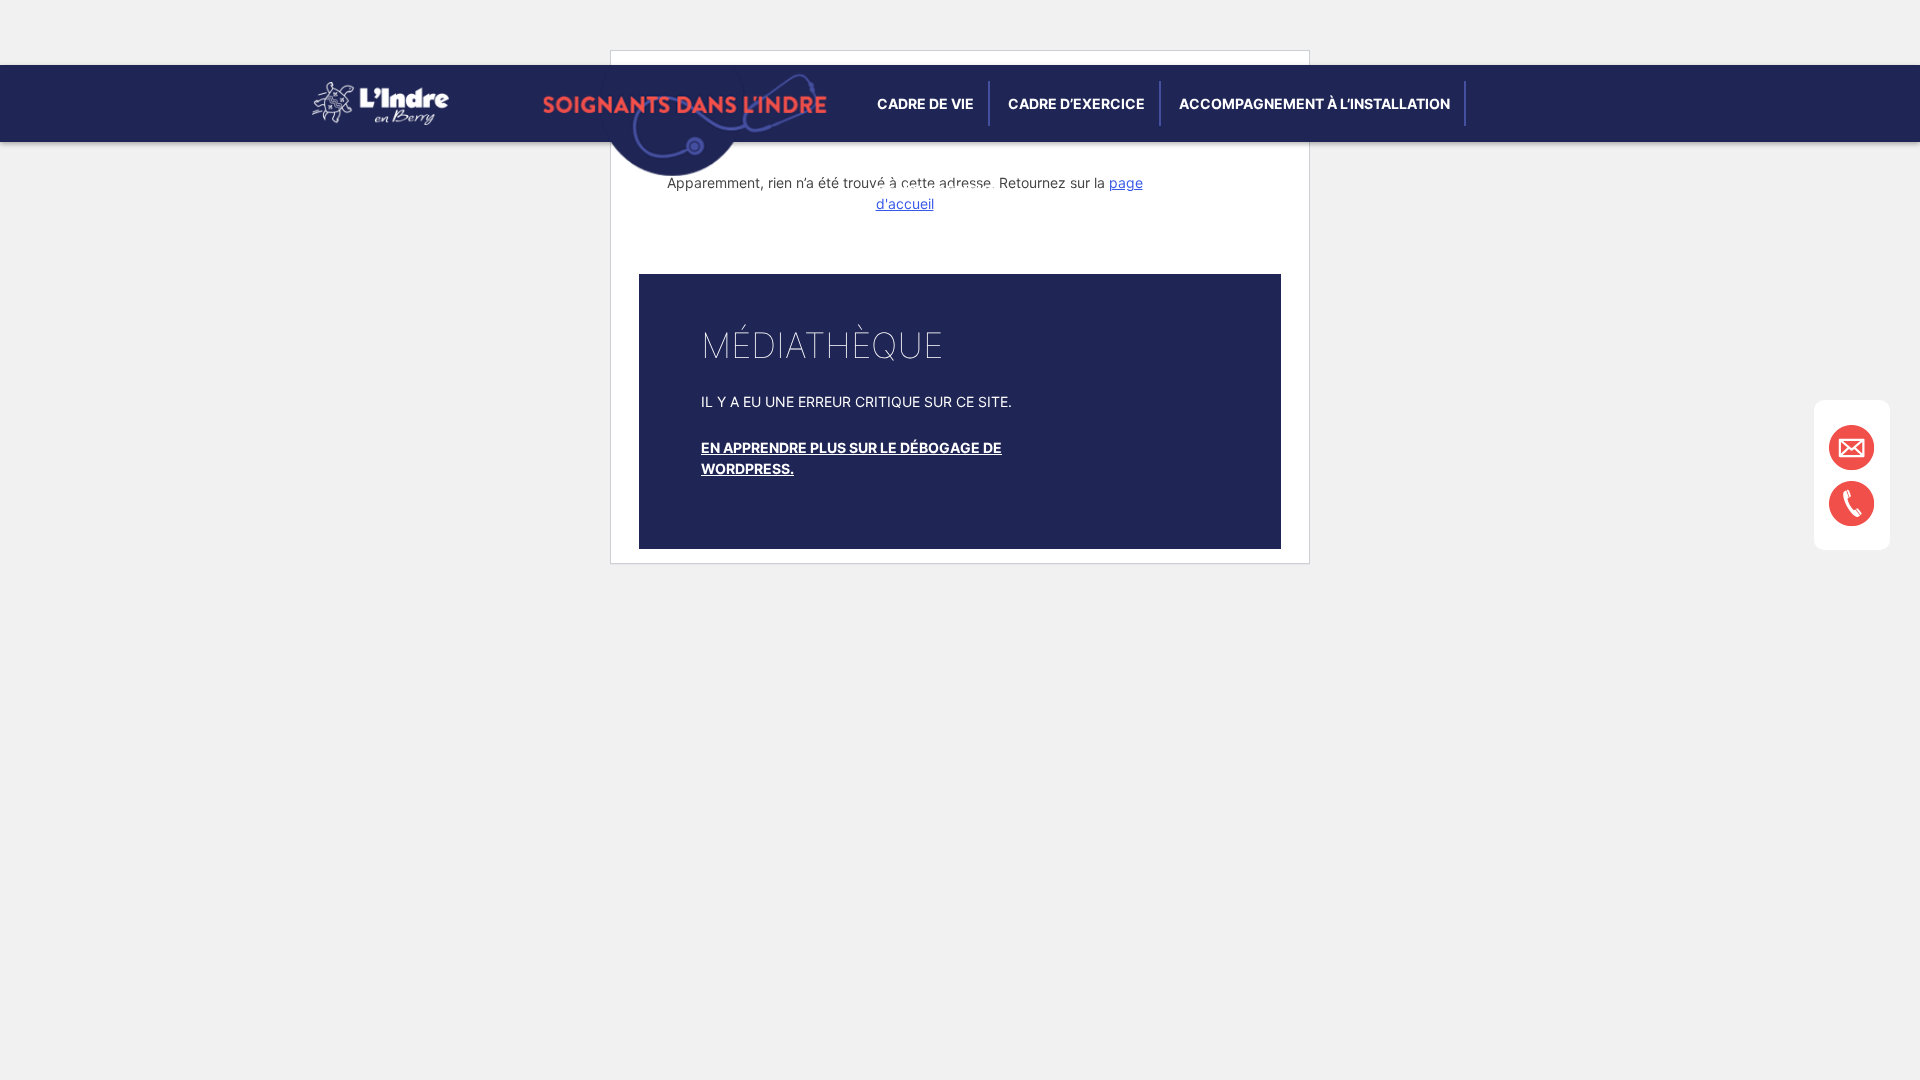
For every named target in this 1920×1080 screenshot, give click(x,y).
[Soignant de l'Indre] (380, 119)
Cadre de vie (925, 103)
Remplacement (936, 190)
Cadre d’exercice (1076, 103)
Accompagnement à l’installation (1314, 103)
